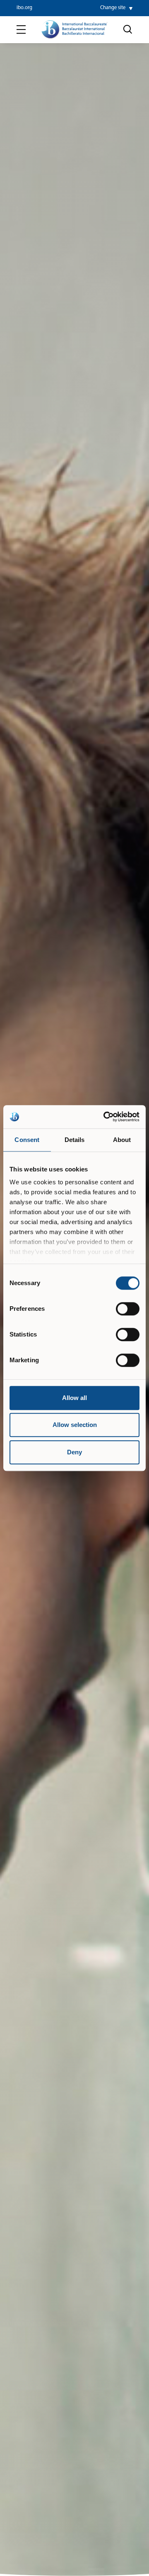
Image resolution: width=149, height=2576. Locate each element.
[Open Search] (128, 29)
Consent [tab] (27, 1140)
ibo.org (24, 8)
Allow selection (75, 1425)
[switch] (128, 1309)
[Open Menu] (21, 30)
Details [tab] (75, 1140)
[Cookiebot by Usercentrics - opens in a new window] (105, 1117)
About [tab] (122, 1140)
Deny (74, 1452)
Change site (113, 8)
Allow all (74, 1398)
